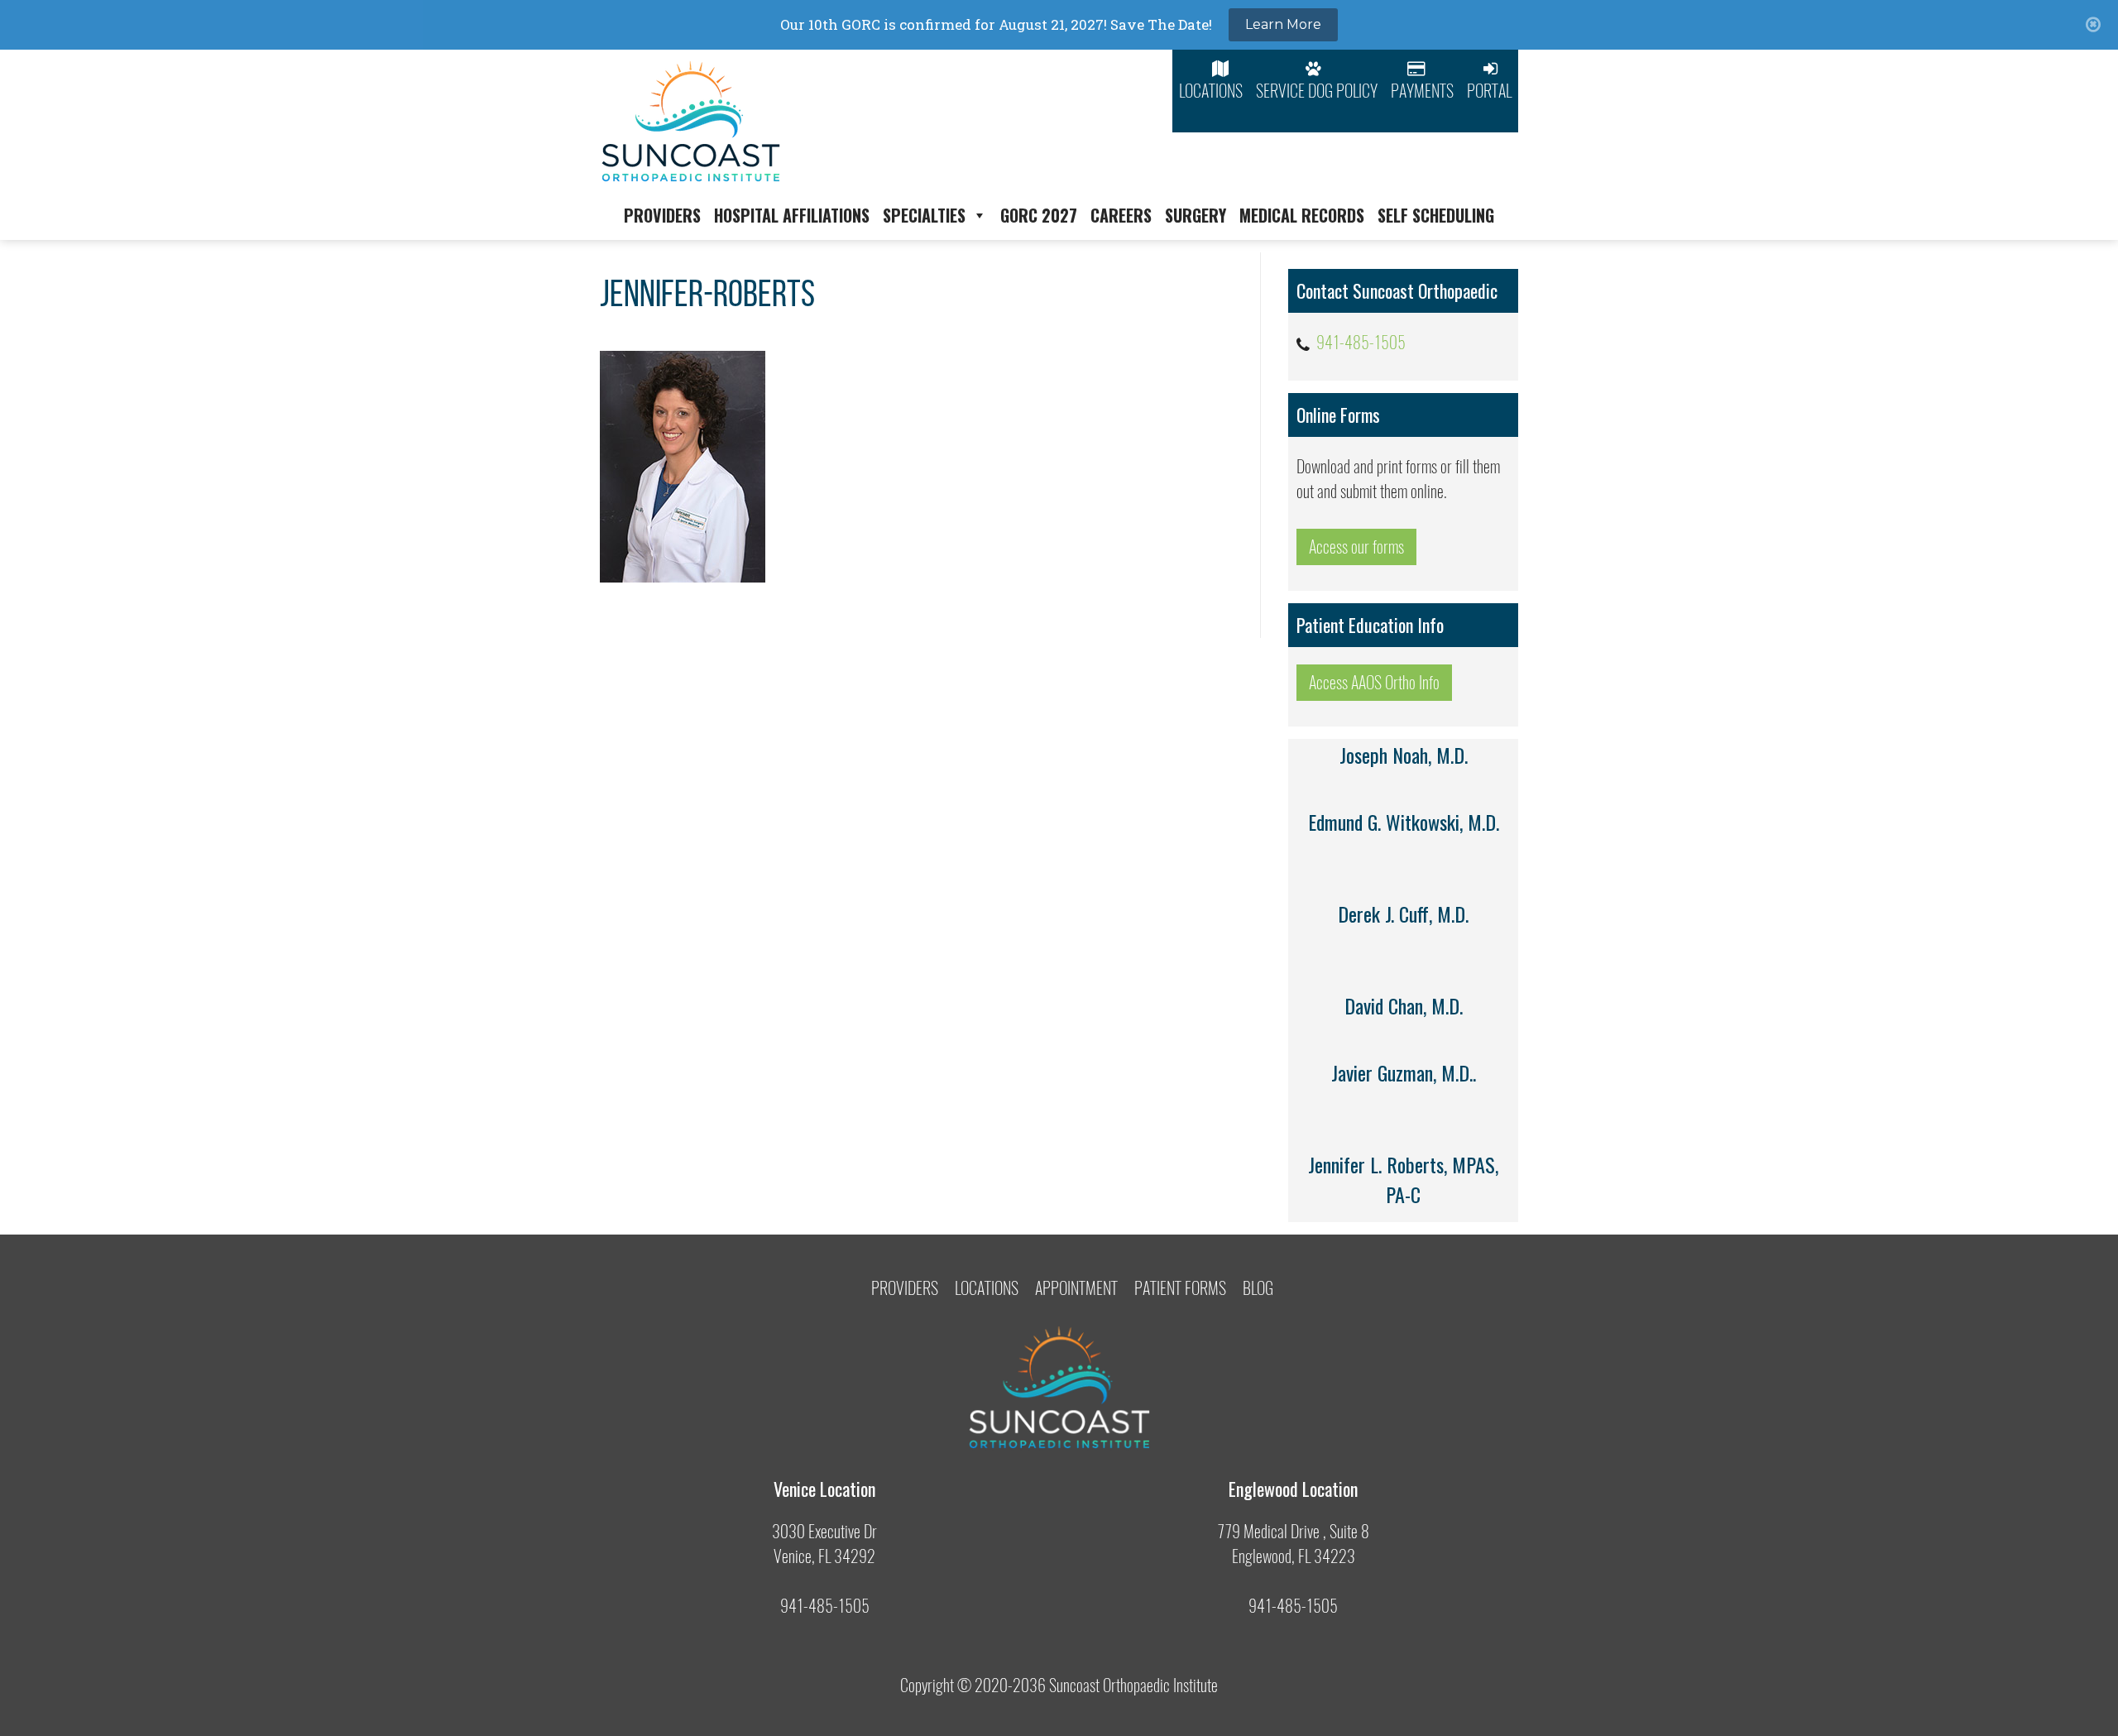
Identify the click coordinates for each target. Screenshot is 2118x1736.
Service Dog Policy (1317, 91)
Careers (1121, 215)
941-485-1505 (1361, 342)
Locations (1211, 91)
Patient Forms (1180, 1288)
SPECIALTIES (924, 215)
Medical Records (1302, 215)
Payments (1422, 91)
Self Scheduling (1436, 215)
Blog (1258, 1288)
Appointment (1076, 1288)
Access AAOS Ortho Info (1374, 682)
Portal (1489, 91)
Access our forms (1356, 547)
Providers (662, 215)
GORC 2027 (1039, 215)
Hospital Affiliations (792, 215)
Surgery (1196, 215)
